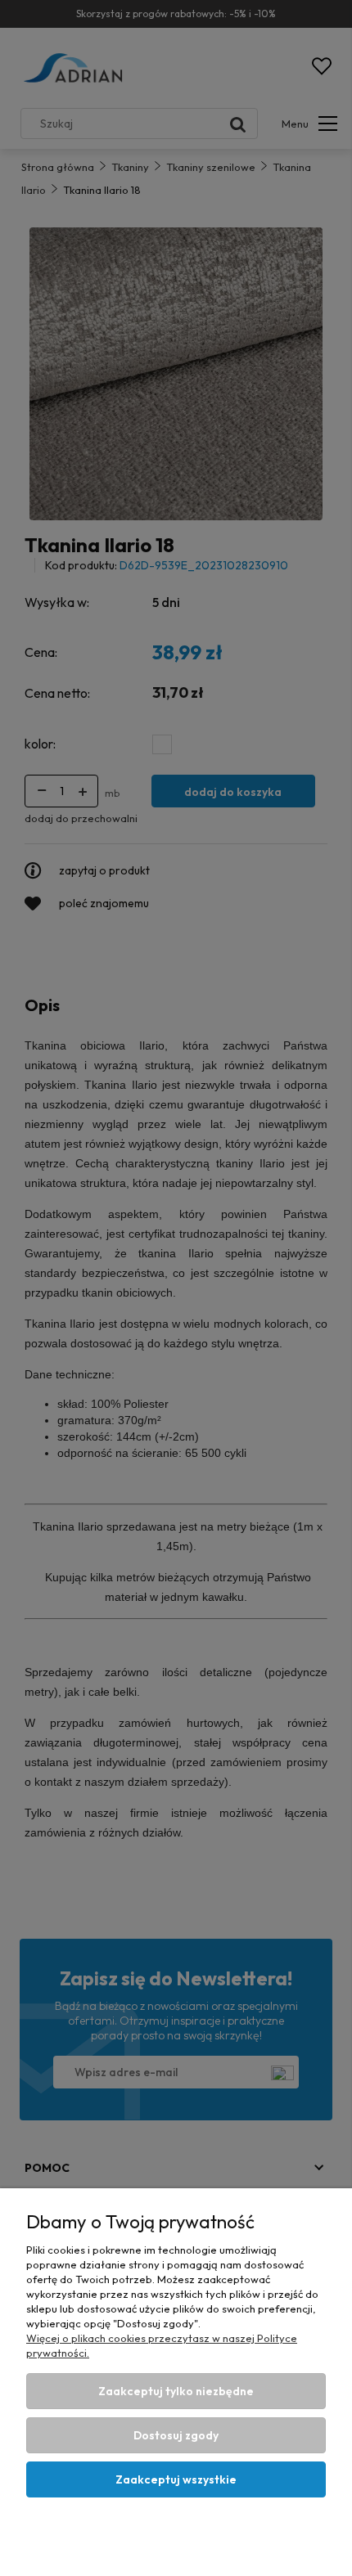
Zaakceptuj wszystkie (176, 2479)
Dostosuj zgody (176, 2435)
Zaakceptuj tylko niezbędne (176, 2391)
